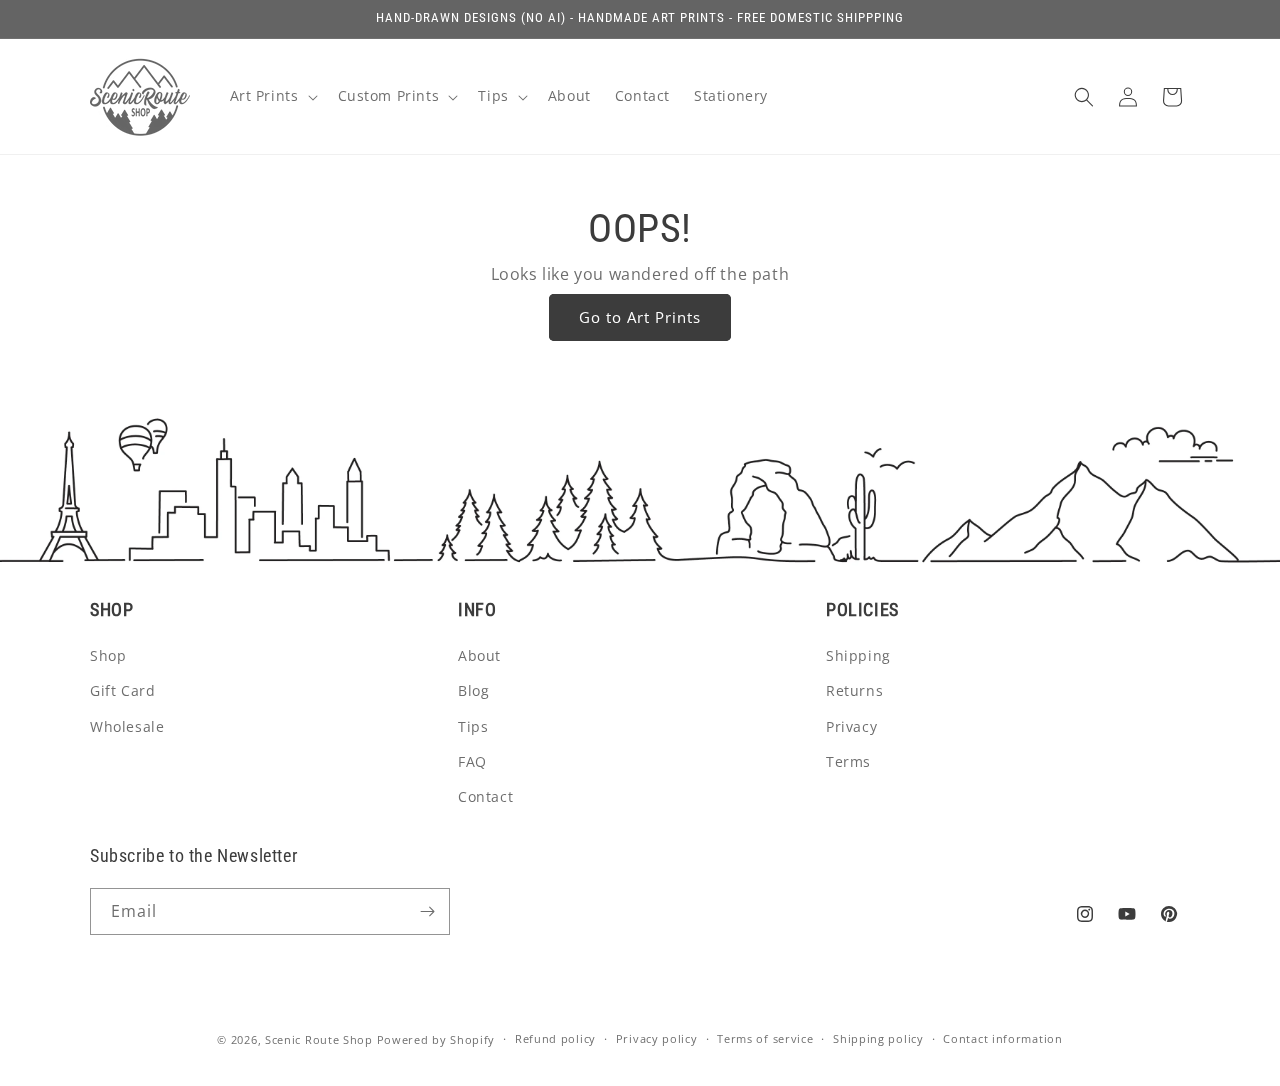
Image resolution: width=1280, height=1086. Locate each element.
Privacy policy (657, 1038)
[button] (272, 96)
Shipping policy (878, 1038)
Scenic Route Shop (319, 1039)
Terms (848, 761)
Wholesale (127, 726)
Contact (485, 796)
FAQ (472, 761)
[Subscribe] (427, 911)
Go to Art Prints (640, 317)
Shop (108, 655)
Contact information (1002, 1038)
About (479, 655)
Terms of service (765, 1038)
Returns (854, 690)
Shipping (858, 655)
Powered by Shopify (436, 1039)
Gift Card (122, 690)
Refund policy (555, 1038)
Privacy (851, 726)
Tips (473, 726)
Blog (473, 690)
